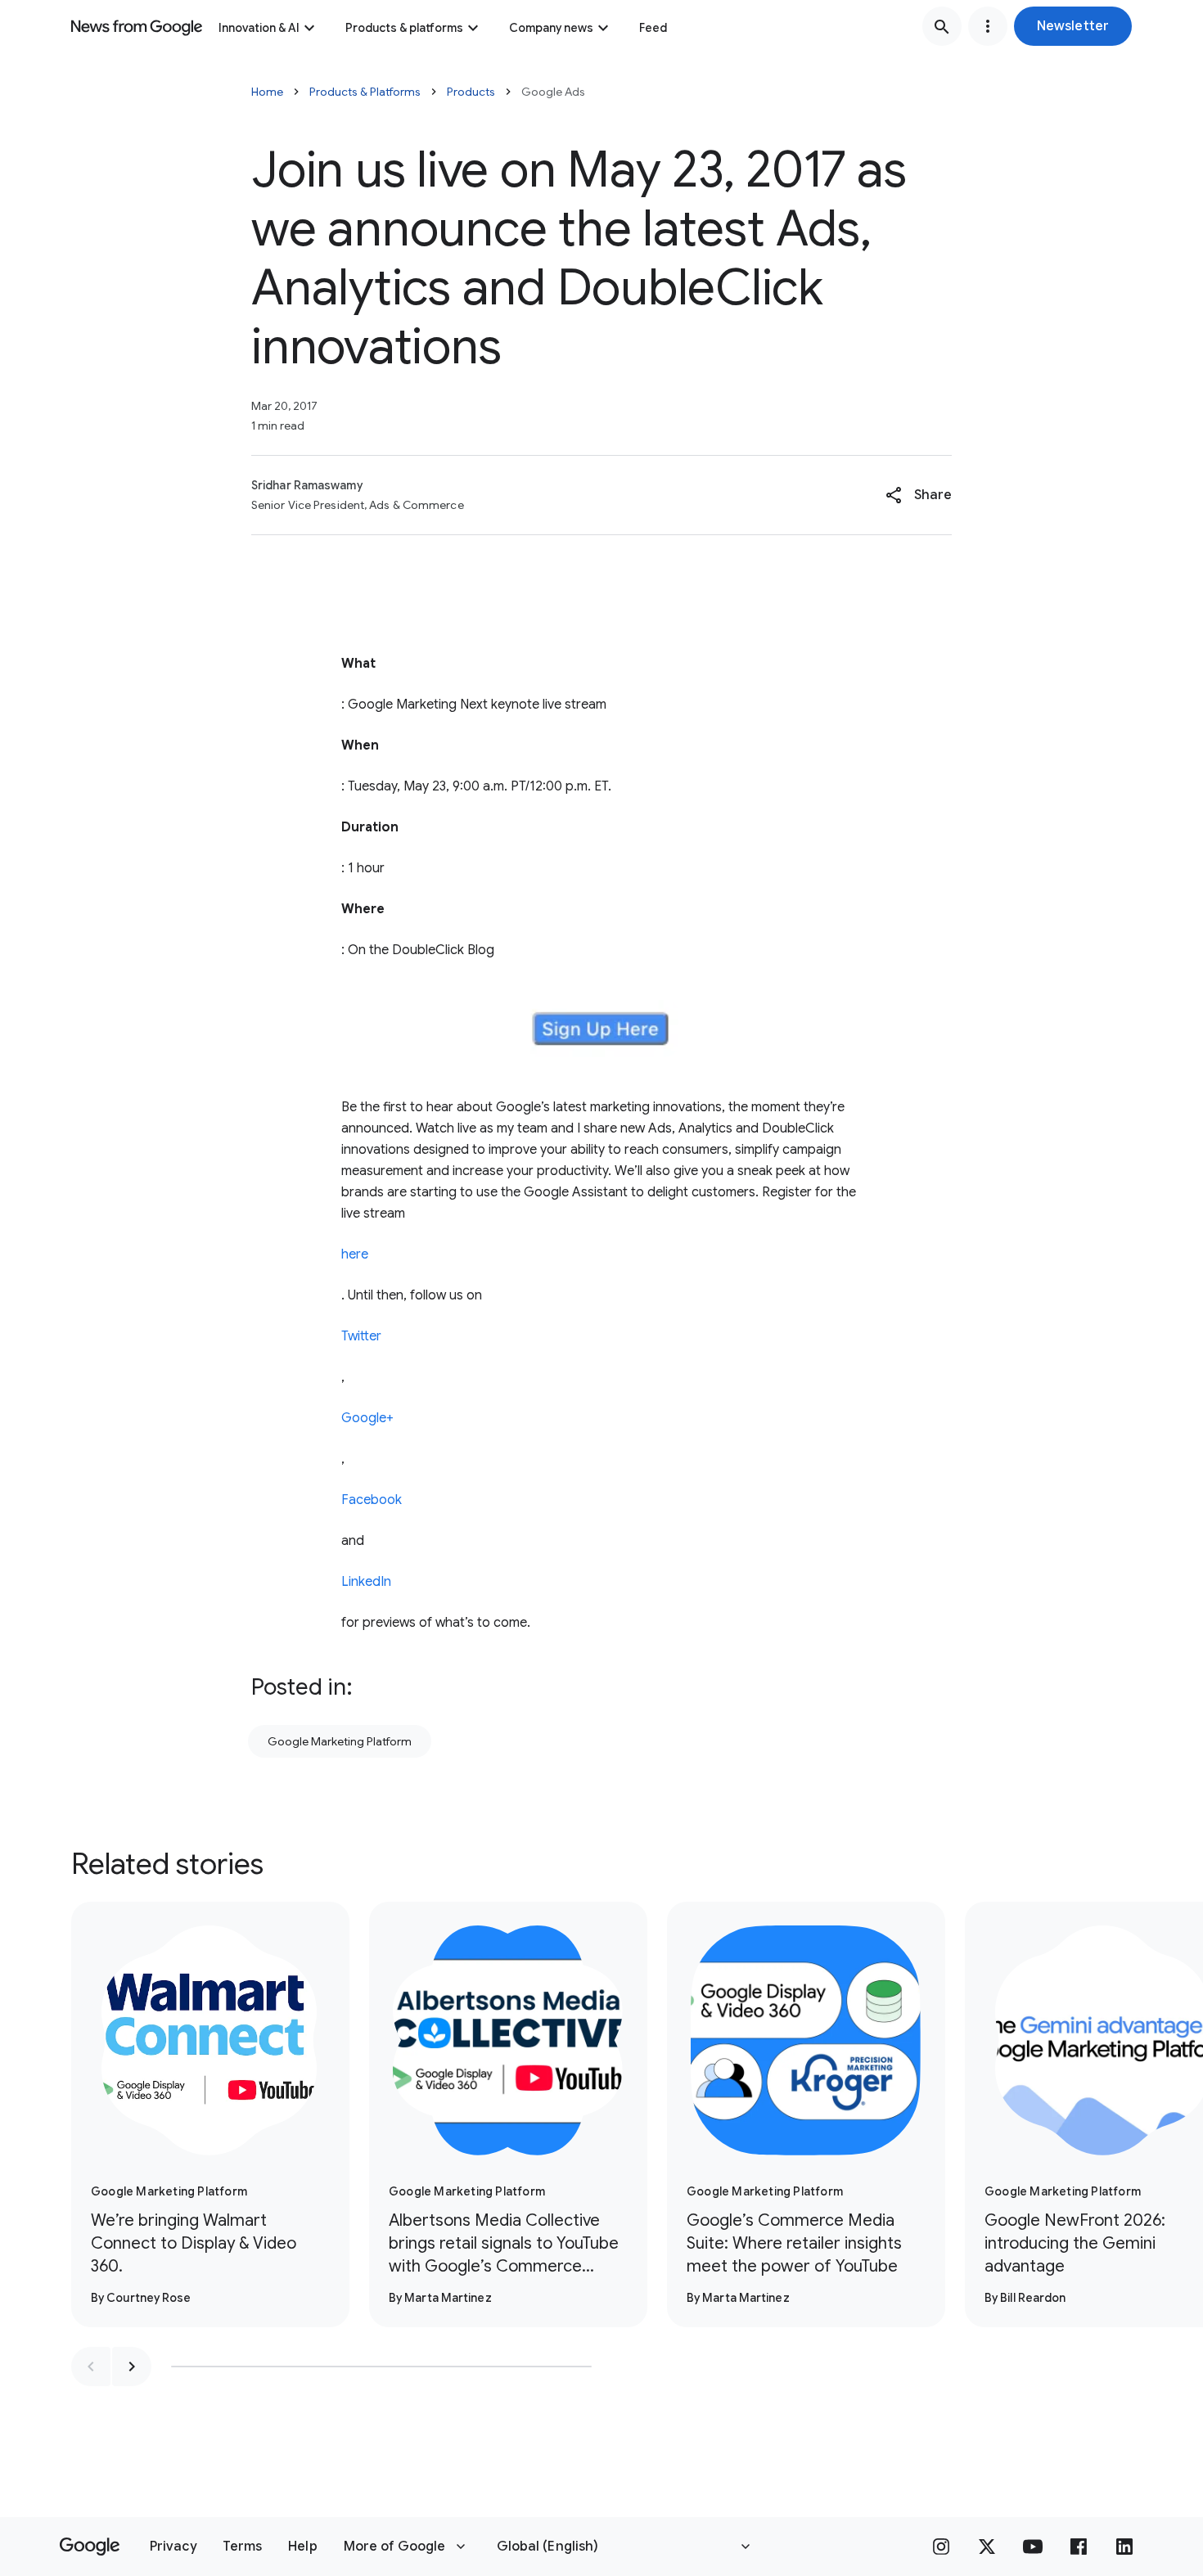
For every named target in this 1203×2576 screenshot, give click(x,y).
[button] (1073, 26)
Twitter (361, 1336)
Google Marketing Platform (340, 1741)
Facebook (372, 1500)
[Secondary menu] (988, 26)
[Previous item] (91, 2367)
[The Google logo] (90, 2547)
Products (471, 92)
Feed (653, 28)
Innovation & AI (259, 28)
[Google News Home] (137, 26)
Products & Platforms (365, 92)
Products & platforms (404, 28)
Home (267, 92)
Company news (551, 28)
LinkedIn (366, 1582)
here (355, 1254)
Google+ (367, 1418)
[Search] (942, 26)
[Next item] (132, 2367)
